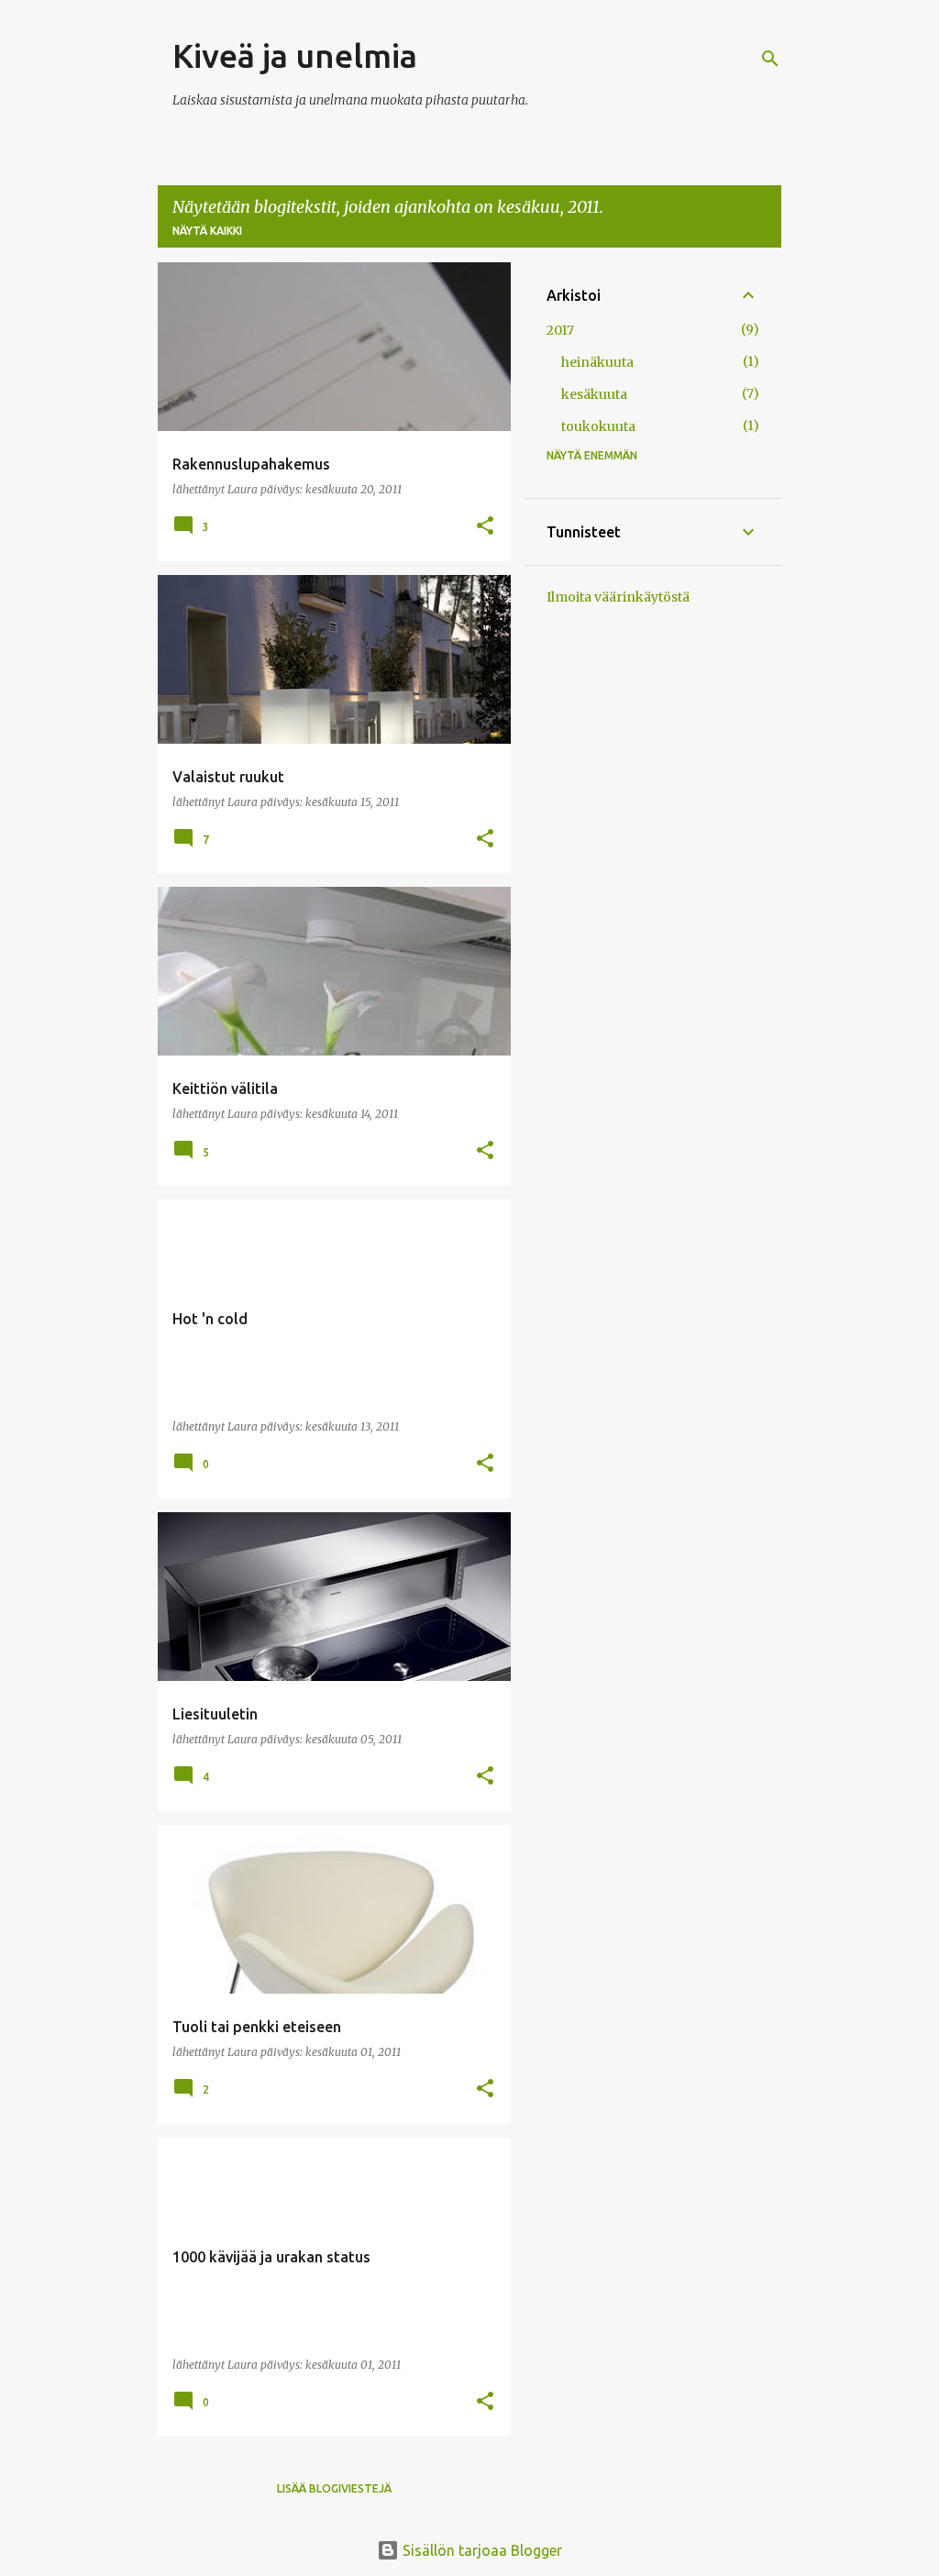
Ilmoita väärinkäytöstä (618, 597)
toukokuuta (598, 426)
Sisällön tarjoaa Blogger (481, 2550)
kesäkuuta (594, 394)
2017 (560, 330)
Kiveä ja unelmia (295, 55)
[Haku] (770, 59)
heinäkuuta (597, 362)
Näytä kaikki (207, 231)
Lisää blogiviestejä (334, 2488)
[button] (485, 527)
